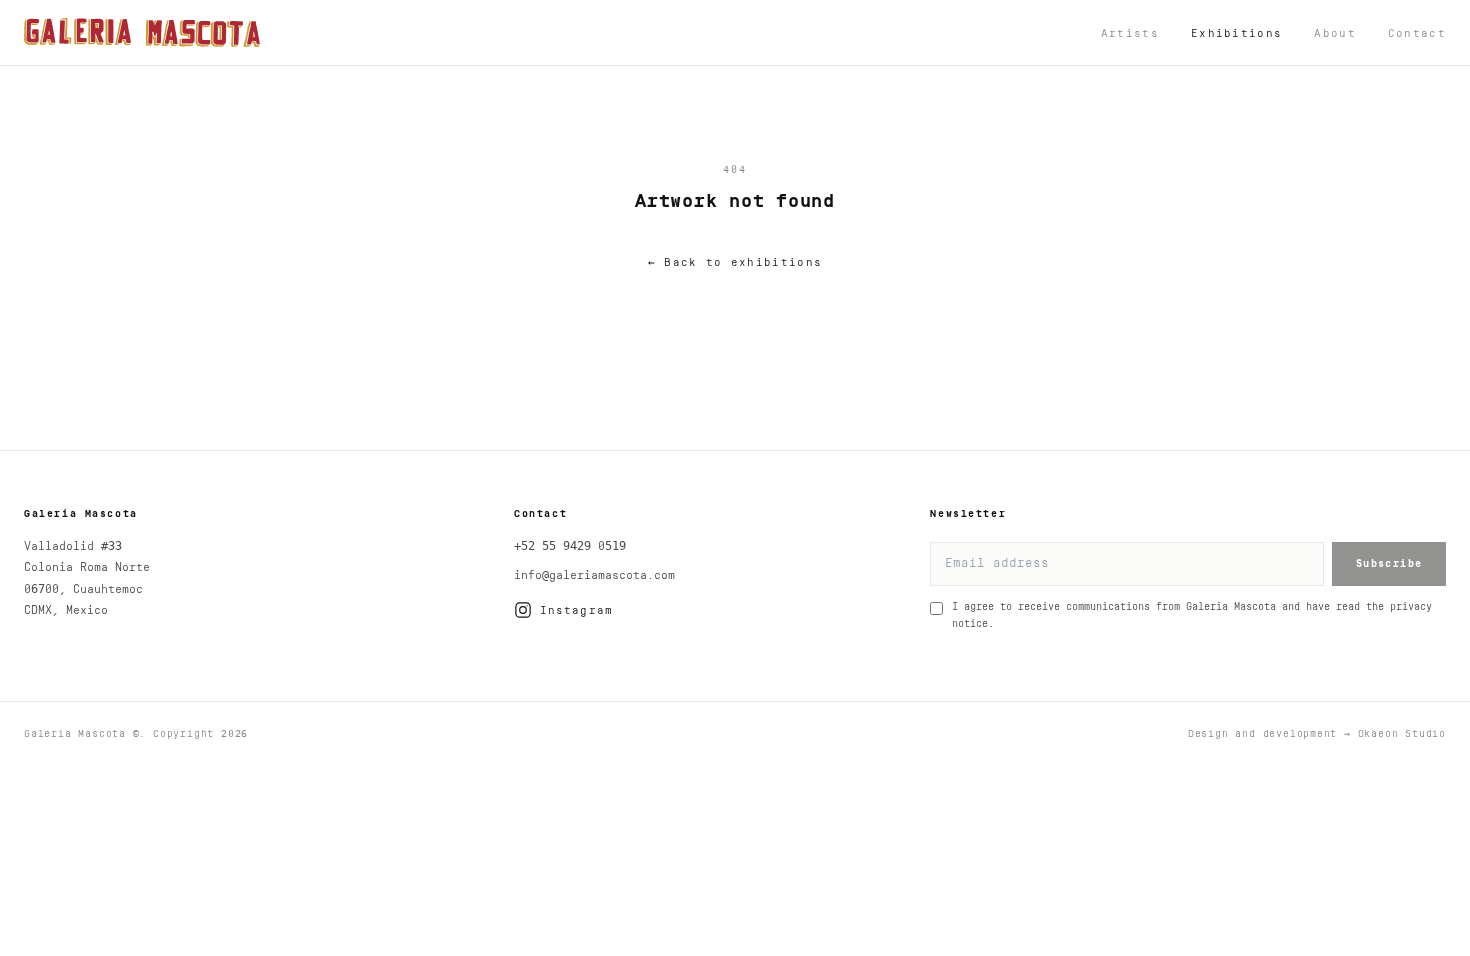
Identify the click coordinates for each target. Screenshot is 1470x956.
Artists (1130, 33)
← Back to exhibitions (735, 262)
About (1335, 33)
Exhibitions (1236, 33)
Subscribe (1389, 564)
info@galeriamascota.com (594, 575)
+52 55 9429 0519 (570, 546)
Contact (1417, 33)
